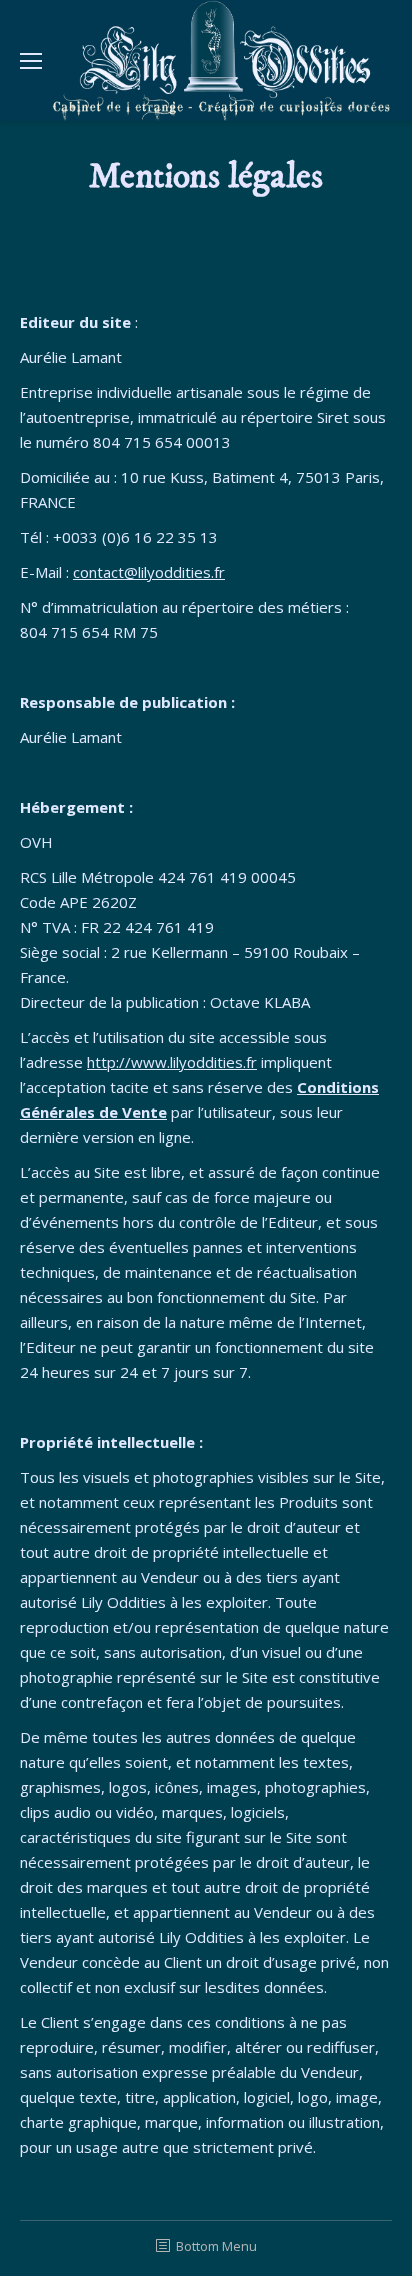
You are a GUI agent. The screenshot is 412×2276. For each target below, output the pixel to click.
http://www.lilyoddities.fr (172, 1062)
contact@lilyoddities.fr (149, 572)
